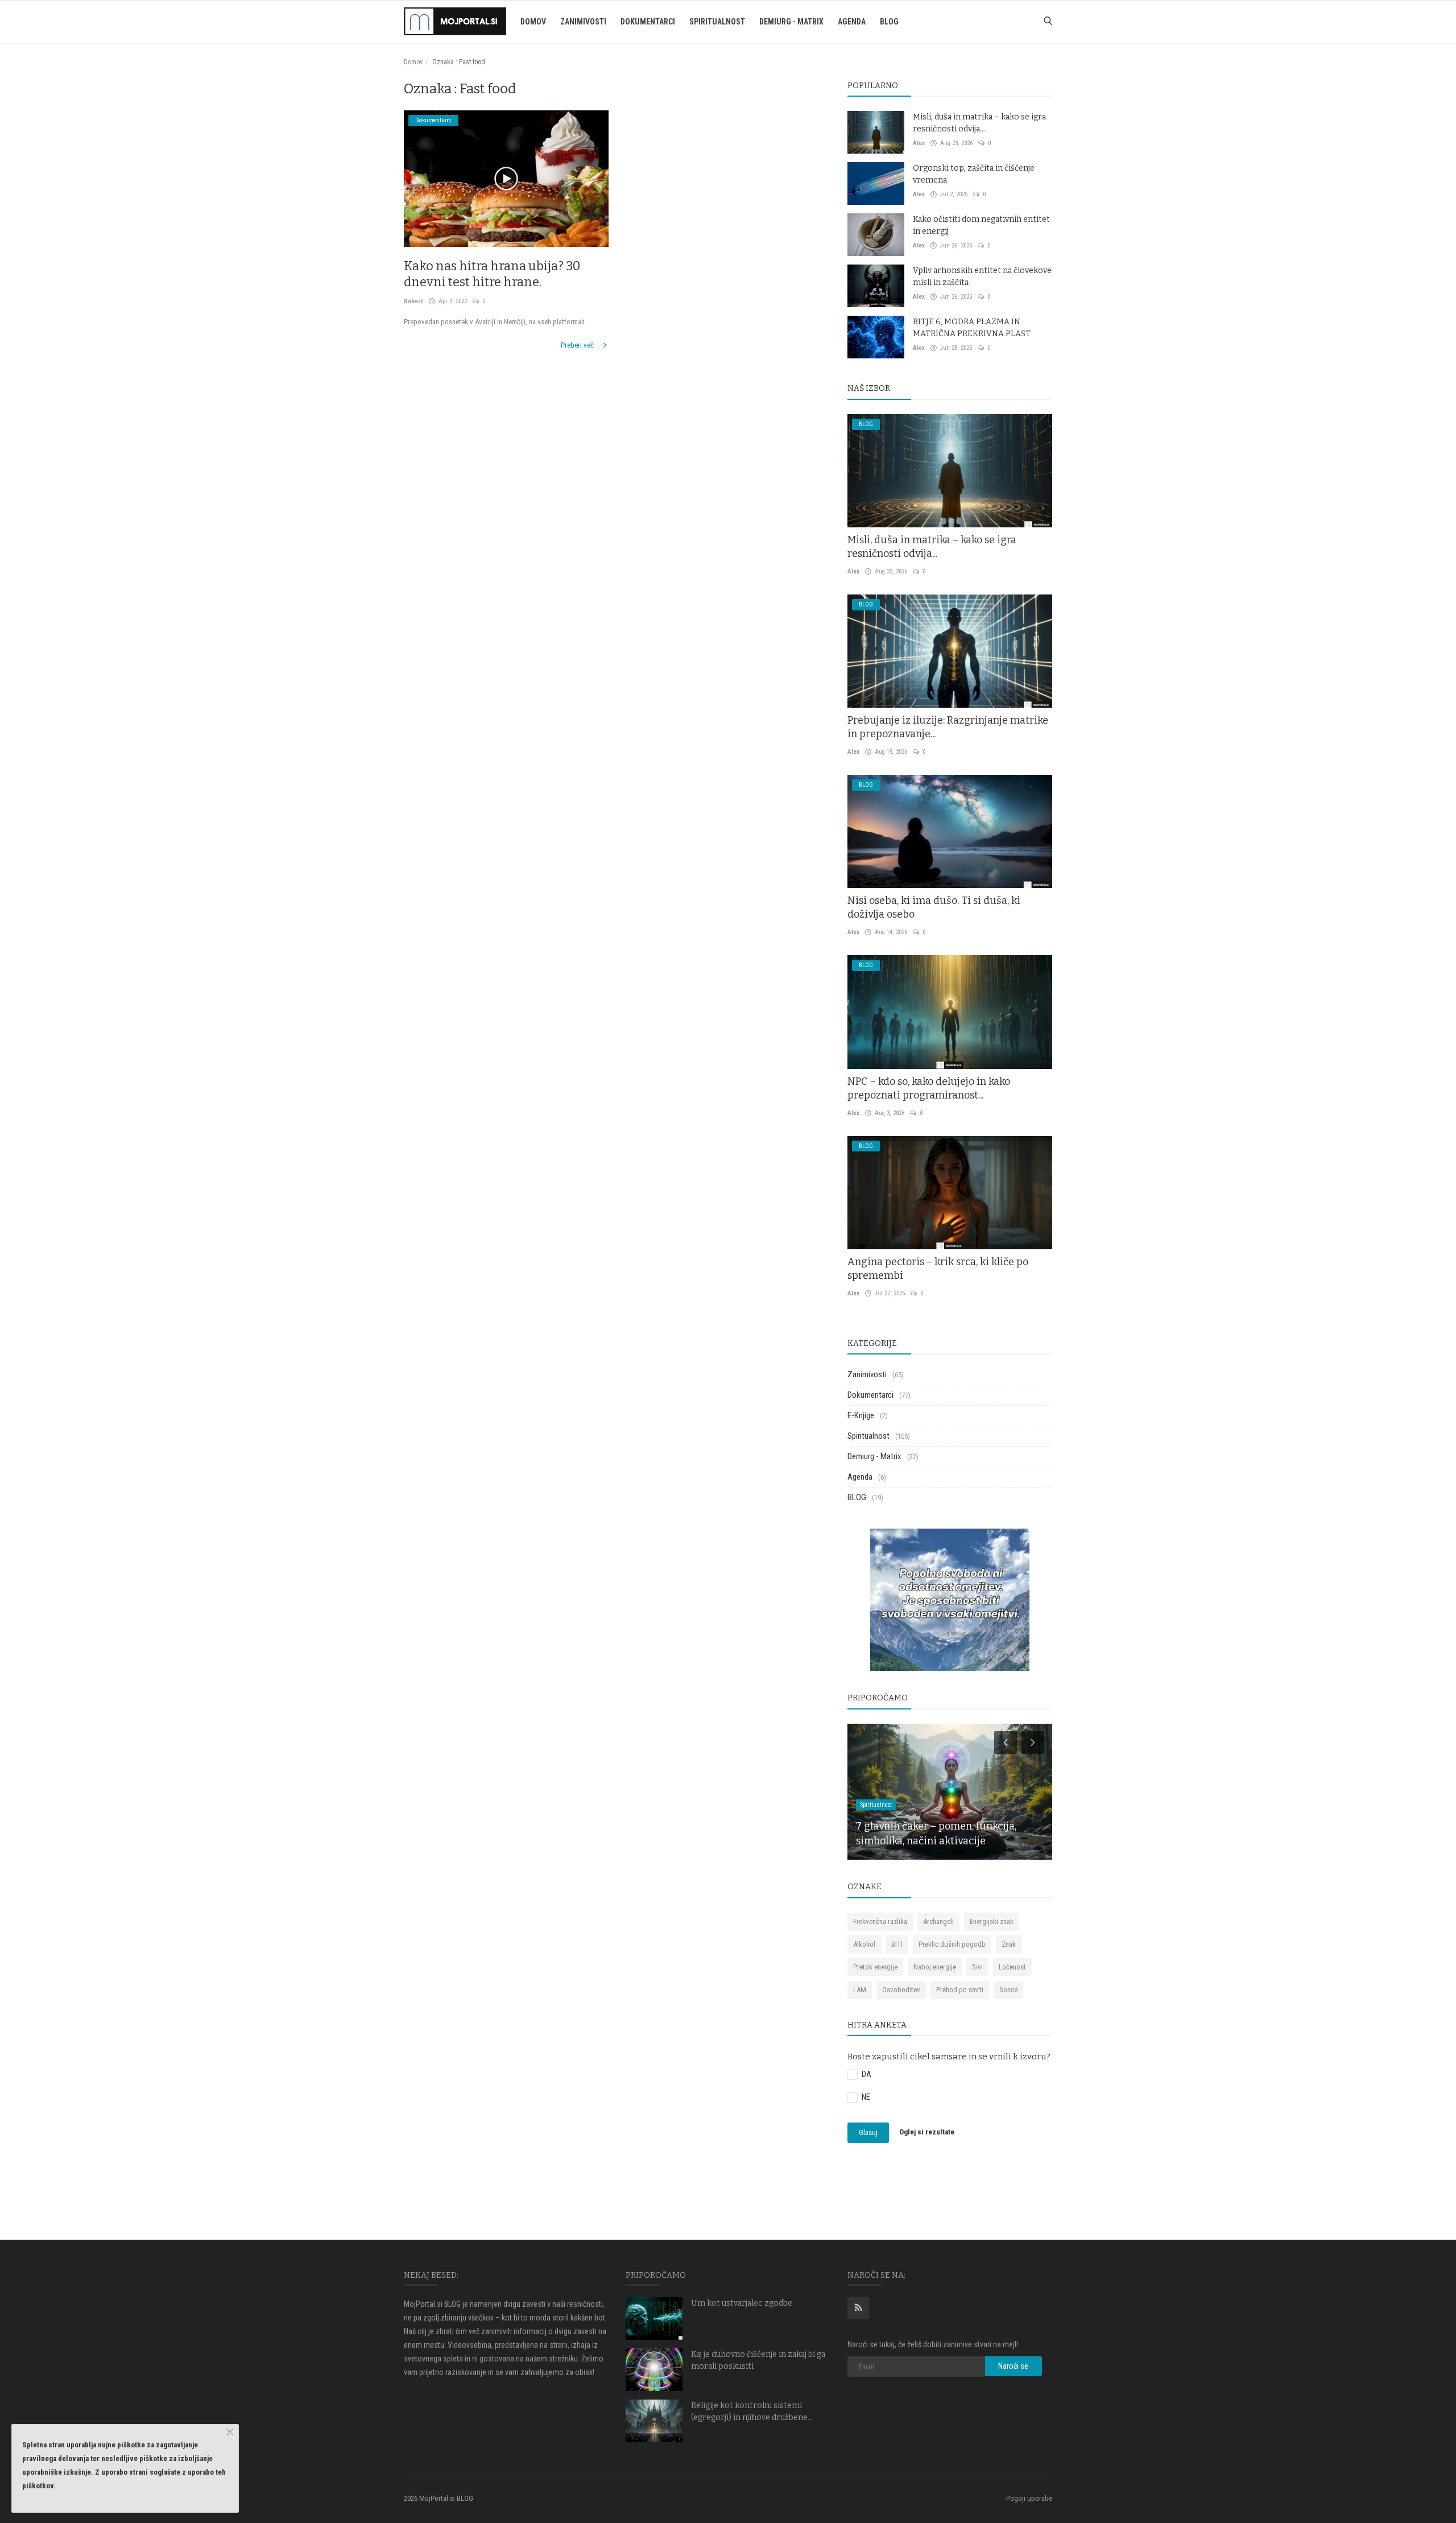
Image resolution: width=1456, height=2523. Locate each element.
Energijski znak (992, 1921)
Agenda (852, 22)
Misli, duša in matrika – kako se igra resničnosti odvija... (979, 123)
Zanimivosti (583, 22)
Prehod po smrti (960, 1990)
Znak (1009, 1944)
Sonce (1008, 1990)
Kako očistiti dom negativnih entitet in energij (981, 225)
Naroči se (1013, 2366)
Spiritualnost (717, 22)
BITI (897, 1944)
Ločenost (1012, 1967)
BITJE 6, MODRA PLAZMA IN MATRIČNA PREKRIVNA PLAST (972, 328)
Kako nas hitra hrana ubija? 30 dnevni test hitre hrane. (492, 274)
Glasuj (868, 2132)
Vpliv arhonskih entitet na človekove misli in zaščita (982, 276)
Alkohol (864, 1944)
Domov (533, 22)
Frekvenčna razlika (880, 1921)
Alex (919, 143)
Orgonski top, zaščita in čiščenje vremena (974, 174)
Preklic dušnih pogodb (952, 1944)
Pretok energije (875, 1967)
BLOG (889, 22)
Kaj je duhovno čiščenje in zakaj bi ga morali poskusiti (758, 2360)
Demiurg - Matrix (791, 22)
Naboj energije (935, 1967)
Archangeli (938, 1921)
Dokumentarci (648, 22)
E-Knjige (861, 1415)
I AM (860, 1990)
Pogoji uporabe (1029, 2498)
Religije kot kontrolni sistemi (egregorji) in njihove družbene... (752, 2411)
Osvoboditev (901, 1990)
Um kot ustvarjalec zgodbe (742, 2303)
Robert (413, 301)
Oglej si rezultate (927, 2132)
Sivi (977, 1967)
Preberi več (578, 345)
